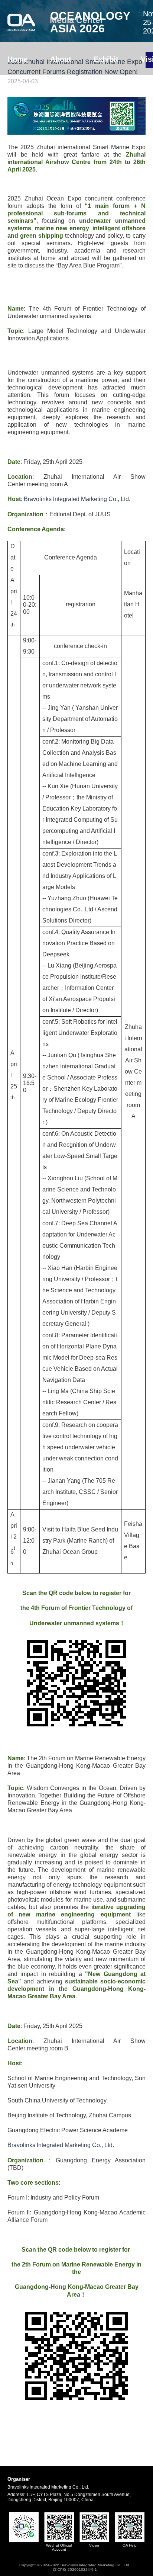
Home (18, 59)
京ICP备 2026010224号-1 (75, 2569)
